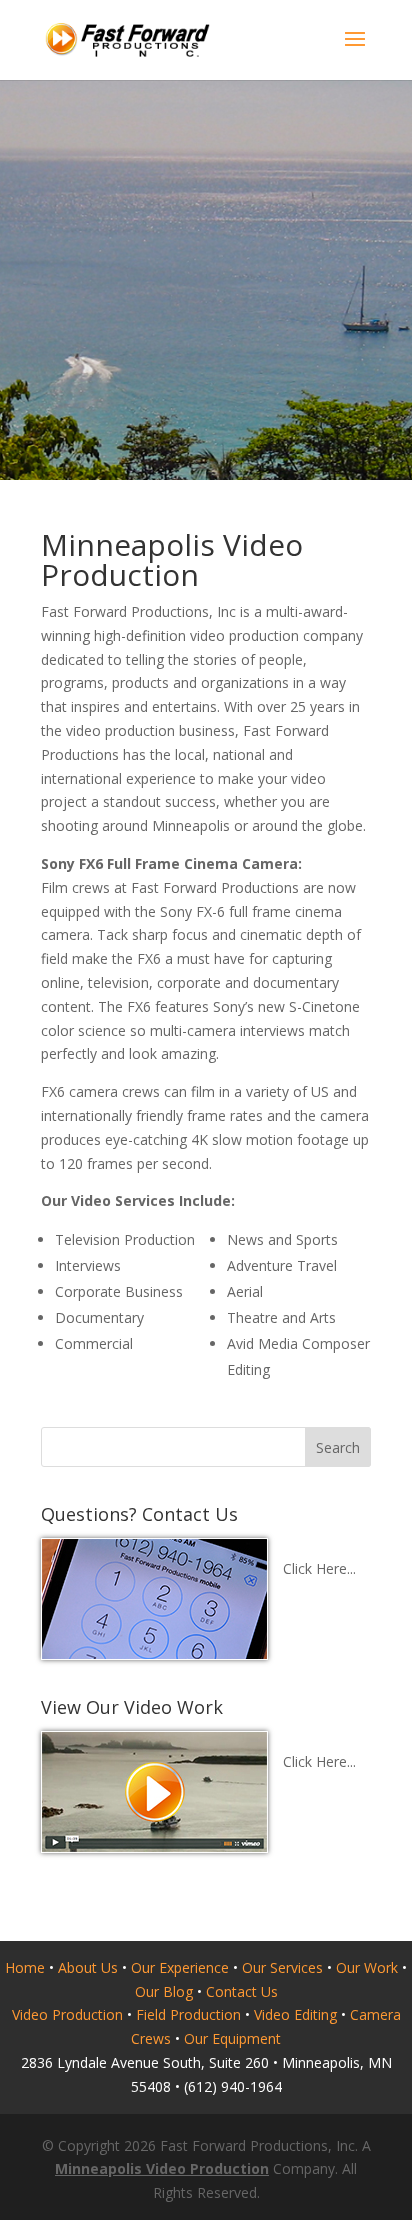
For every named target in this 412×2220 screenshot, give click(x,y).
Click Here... (319, 1568)
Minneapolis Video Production (162, 2168)
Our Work (367, 1967)
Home (25, 1967)
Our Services (282, 1967)
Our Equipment (232, 2038)
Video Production (67, 2014)
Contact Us (242, 1991)
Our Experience (180, 1967)
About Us (88, 1967)
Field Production (188, 2014)
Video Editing (295, 2014)
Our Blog (164, 1991)
